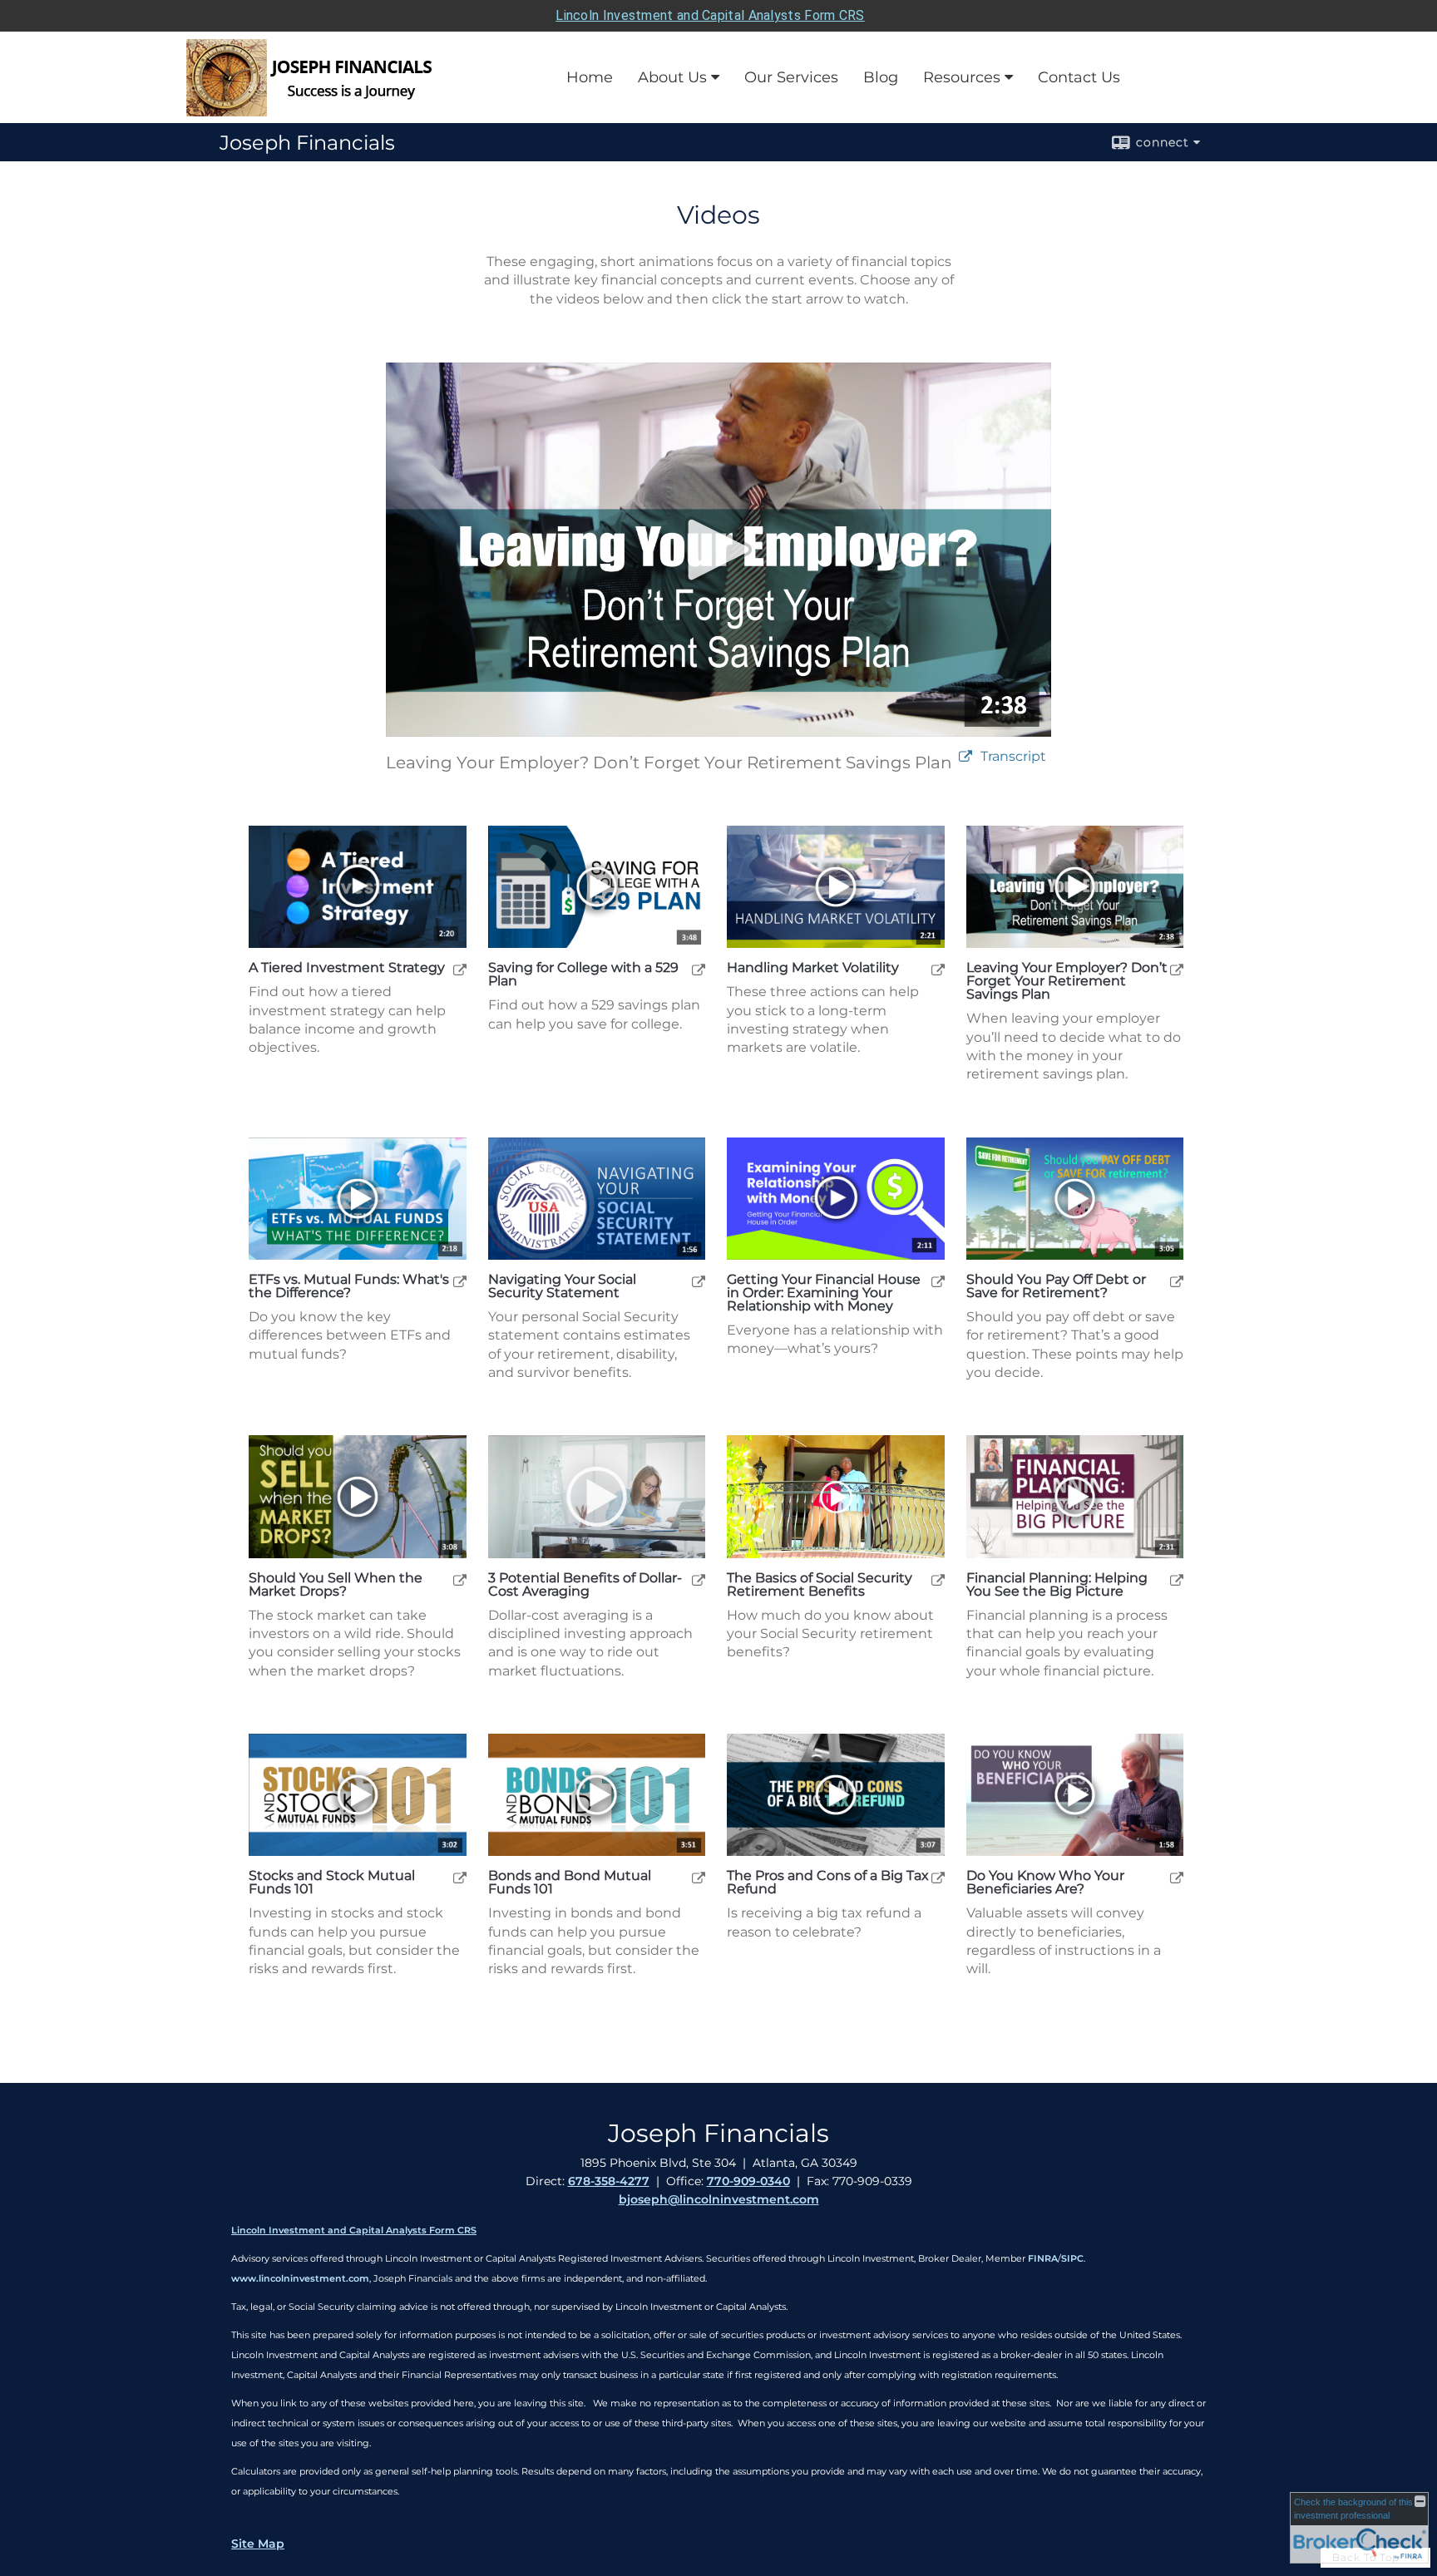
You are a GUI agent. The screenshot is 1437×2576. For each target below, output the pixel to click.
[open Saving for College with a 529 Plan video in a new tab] (699, 969)
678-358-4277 (609, 2181)
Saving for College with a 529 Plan (583, 975)
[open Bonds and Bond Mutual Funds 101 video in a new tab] (699, 1877)
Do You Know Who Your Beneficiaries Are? (1045, 1883)
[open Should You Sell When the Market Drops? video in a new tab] (460, 1579)
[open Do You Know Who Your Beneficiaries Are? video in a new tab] (1177, 1877)
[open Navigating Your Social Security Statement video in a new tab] (699, 1281)
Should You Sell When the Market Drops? (336, 1585)
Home (590, 77)
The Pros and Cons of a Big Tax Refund (828, 1883)
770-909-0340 (748, 2181)
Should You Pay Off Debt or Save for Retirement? (1056, 1286)
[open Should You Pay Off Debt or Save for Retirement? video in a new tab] (1177, 1281)
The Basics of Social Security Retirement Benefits (820, 1585)
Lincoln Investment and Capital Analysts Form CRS (710, 15)
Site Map (258, 2544)
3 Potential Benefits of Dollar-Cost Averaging (585, 1585)
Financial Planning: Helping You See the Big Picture (1057, 1585)
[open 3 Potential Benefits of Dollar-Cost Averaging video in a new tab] (699, 1579)
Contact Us (1079, 77)
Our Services (791, 77)
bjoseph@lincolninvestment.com (719, 2199)
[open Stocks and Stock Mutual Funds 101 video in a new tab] (460, 1877)
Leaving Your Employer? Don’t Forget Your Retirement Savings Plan (1067, 981)
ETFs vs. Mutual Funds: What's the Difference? (349, 1286)
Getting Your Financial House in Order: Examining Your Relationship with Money (824, 1293)
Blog (881, 77)
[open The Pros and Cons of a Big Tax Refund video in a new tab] (938, 1877)
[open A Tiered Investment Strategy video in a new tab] (460, 969)
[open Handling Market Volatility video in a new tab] (938, 969)
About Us (672, 77)
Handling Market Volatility (813, 968)
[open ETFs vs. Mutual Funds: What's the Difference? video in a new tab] (460, 1281)
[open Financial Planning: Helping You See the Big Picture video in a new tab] (1177, 1579)
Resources (962, 77)
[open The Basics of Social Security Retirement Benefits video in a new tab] (938, 1579)
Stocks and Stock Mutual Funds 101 (332, 1883)
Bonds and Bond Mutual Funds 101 (570, 1883)
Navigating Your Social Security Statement (562, 1286)
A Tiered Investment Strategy (347, 968)
